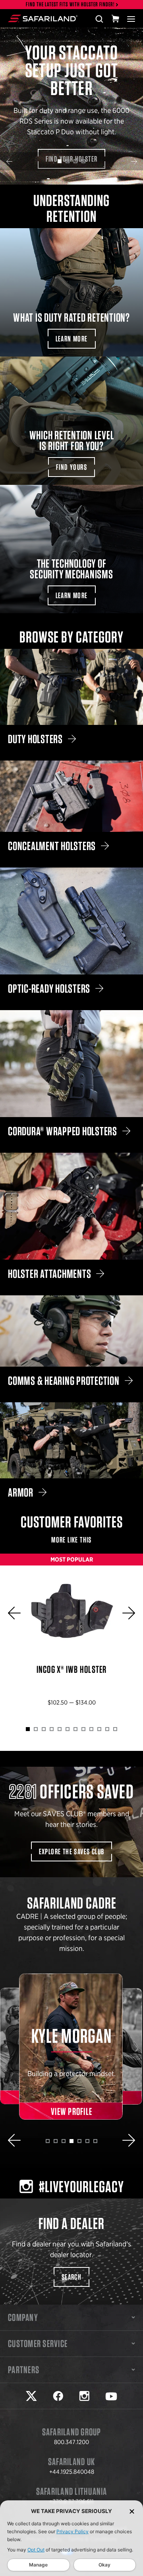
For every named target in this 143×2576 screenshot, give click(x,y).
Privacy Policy (72, 2531)
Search (71, 2277)
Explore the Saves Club (72, 1851)
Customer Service (38, 2343)
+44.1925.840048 (72, 2472)
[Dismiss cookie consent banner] (132, 2511)
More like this (71, 1540)
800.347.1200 (71, 2442)
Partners (24, 2370)
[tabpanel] (71, 106)
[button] (9, 161)
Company (23, 2317)
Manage (38, 2565)
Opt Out (36, 2550)
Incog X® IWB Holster (71, 1636)
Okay (104, 2565)
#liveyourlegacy (81, 2187)
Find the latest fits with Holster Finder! (70, 5)
